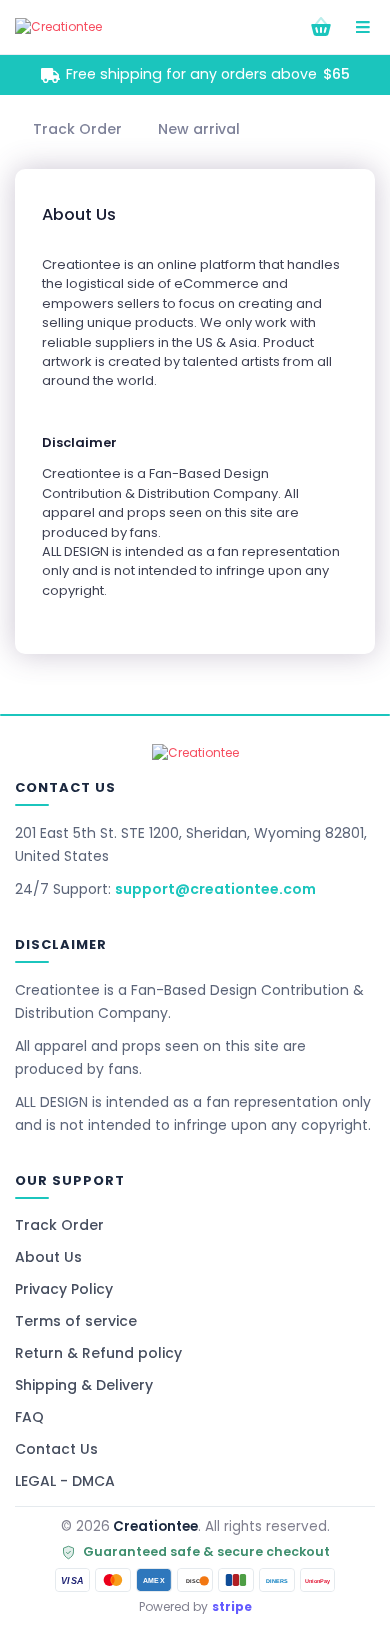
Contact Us (56, 1449)
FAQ (29, 1417)
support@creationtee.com (215, 889)
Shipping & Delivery (84, 1385)
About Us (48, 1257)
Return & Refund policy (98, 1353)
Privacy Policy (64, 1289)
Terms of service (76, 1321)
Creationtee (155, 1526)
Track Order (59, 1225)
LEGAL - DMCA (65, 1481)
